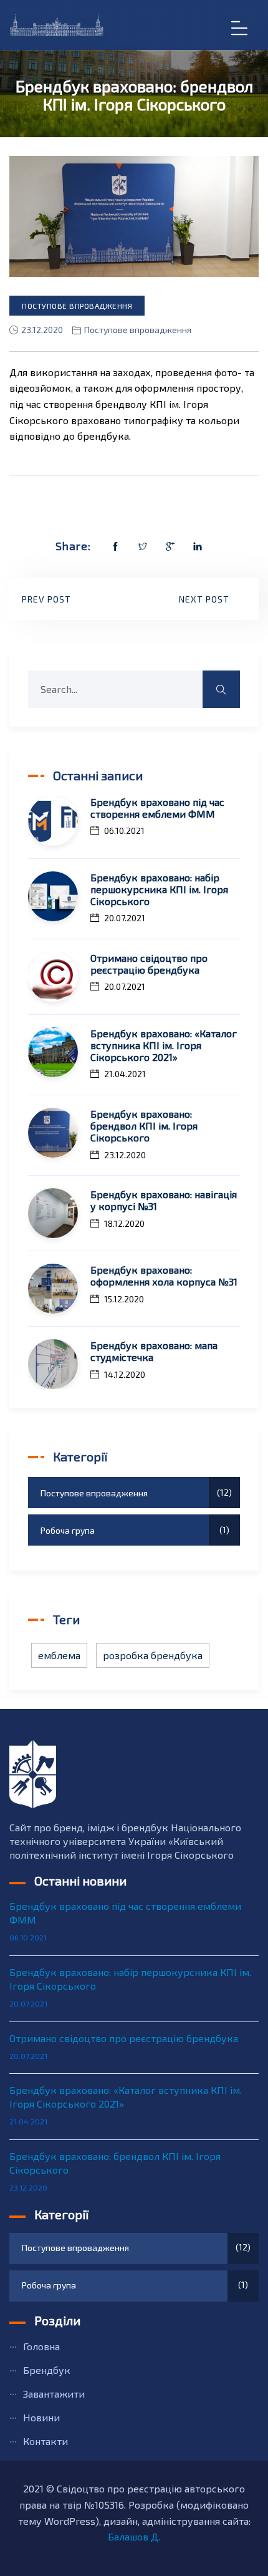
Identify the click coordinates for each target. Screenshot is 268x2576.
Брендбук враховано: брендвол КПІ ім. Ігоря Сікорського (144, 1126)
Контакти (45, 2441)
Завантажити (54, 2394)
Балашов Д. (134, 2536)
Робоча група (133, 1530)
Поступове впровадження (77, 306)
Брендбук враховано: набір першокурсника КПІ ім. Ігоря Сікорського (159, 889)
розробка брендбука (153, 1655)
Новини (41, 2417)
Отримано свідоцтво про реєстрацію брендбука (149, 964)
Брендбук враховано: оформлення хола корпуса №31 (164, 1276)
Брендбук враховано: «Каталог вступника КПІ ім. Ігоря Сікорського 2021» (164, 1045)
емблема (59, 1655)
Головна (41, 2346)
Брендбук (47, 2370)
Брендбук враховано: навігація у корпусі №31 (164, 1200)
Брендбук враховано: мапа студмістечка (154, 1351)
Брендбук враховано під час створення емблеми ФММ (157, 808)
